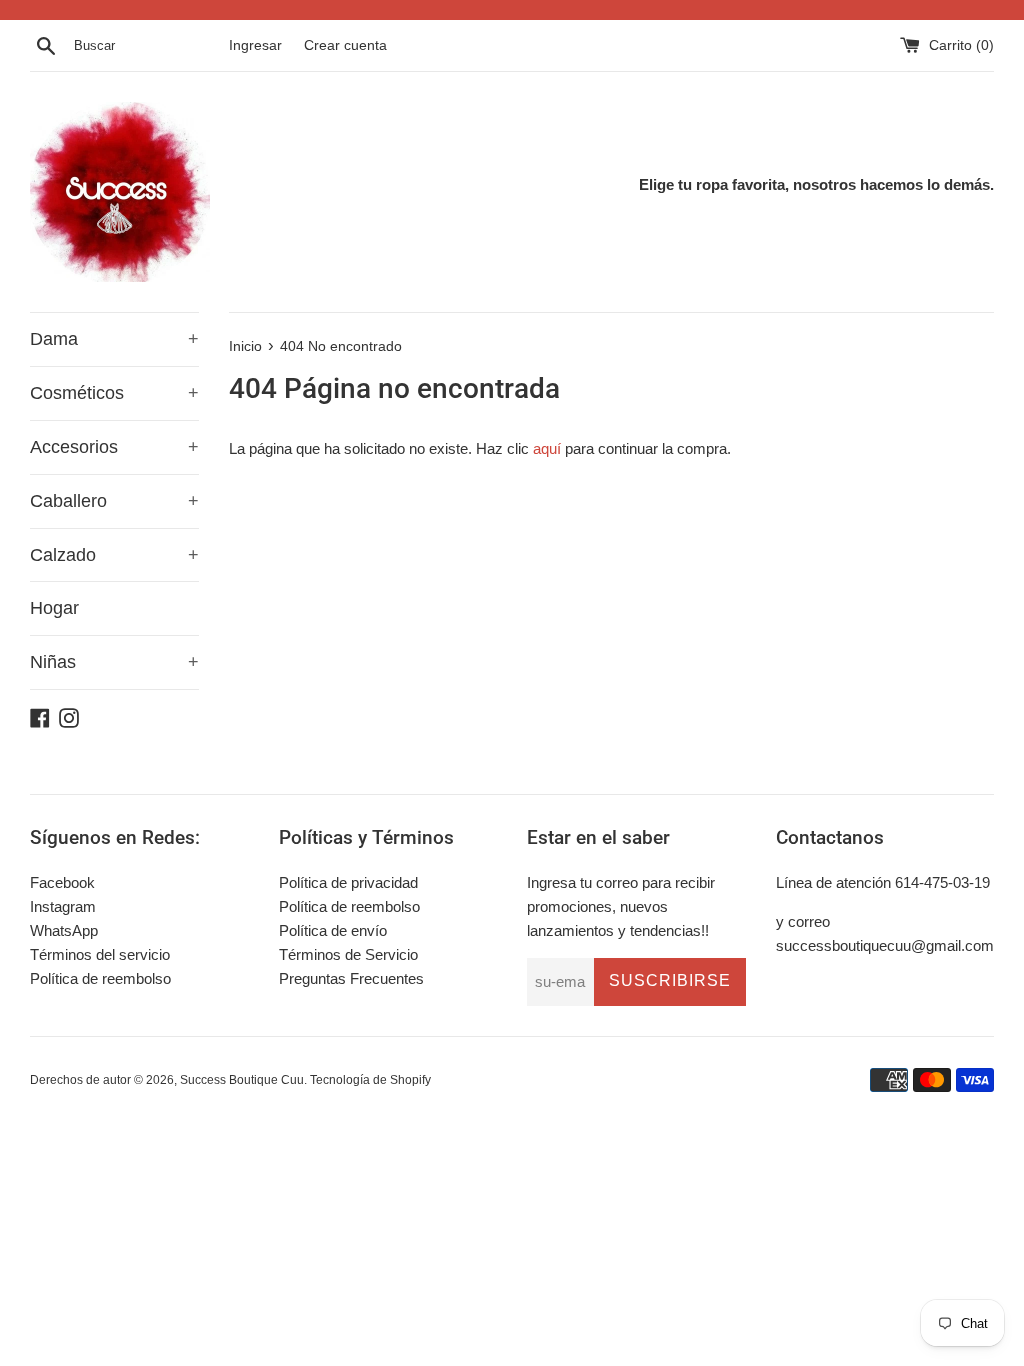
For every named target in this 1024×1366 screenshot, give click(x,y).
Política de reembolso (100, 978)
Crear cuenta (345, 45)
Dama (114, 339)
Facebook (62, 882)
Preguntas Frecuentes (351, 978)
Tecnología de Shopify (370, 1080)
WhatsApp (64, 930)
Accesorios (114, 447)
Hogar (54, 608)
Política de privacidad (348, 882)
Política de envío (333, 930)
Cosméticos (114, 393)
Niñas (114, 662)
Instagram (63, 906)
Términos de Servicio (348, 954)
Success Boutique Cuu (242, 1080)
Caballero (114, 501)
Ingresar (255, 45)
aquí (547, 448)
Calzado (114, 555)
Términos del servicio (100, 954)
